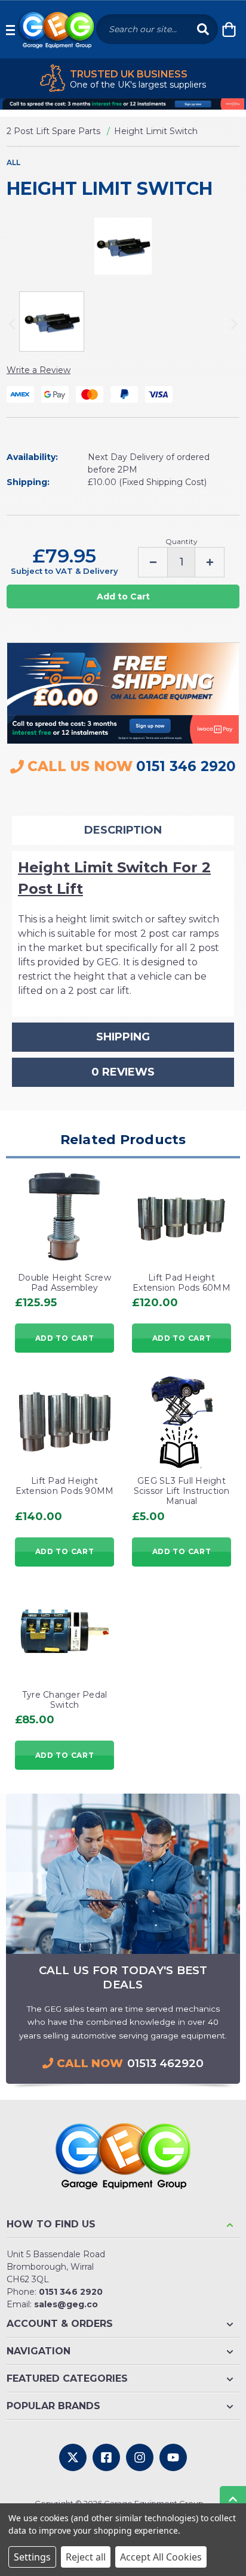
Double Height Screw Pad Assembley (64, 1283)
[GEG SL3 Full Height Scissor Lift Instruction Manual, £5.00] (182, 1420)
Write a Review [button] (39, 370)
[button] (123, 104)
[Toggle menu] (10, 29)
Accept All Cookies (161, 2557)
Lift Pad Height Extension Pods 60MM (182, 1283)
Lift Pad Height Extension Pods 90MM (65, 1486)
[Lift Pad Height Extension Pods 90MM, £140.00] (64, 1420)
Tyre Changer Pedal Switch (65, 1700)
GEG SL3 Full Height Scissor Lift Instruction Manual (182, 1491)
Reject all (86, 2557)
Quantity (182, 541)
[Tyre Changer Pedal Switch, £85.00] (64, 1634)
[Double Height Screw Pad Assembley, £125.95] (64, 1217)
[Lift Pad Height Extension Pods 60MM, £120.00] (182, 1217)
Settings (32, 2557)
